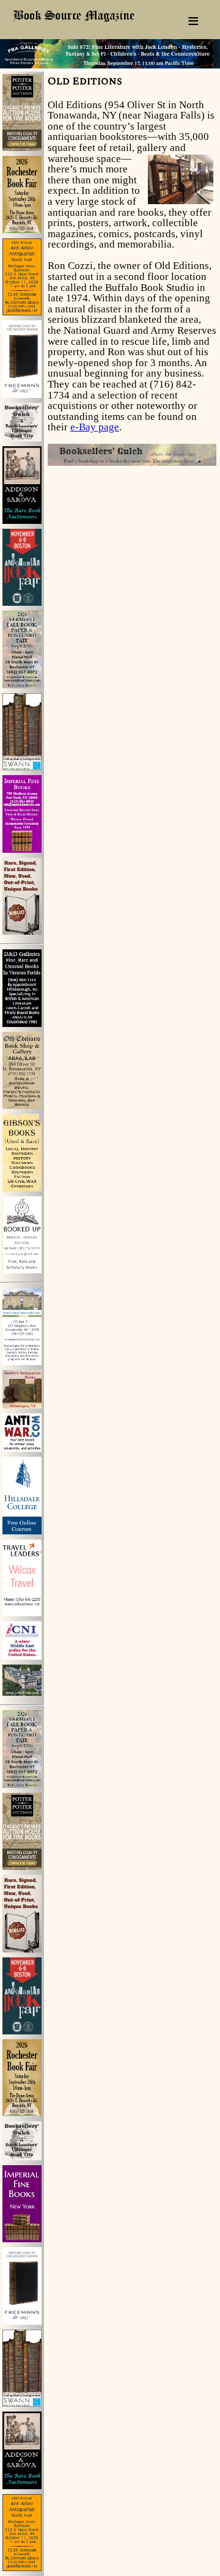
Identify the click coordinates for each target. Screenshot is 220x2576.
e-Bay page (95, 427)
